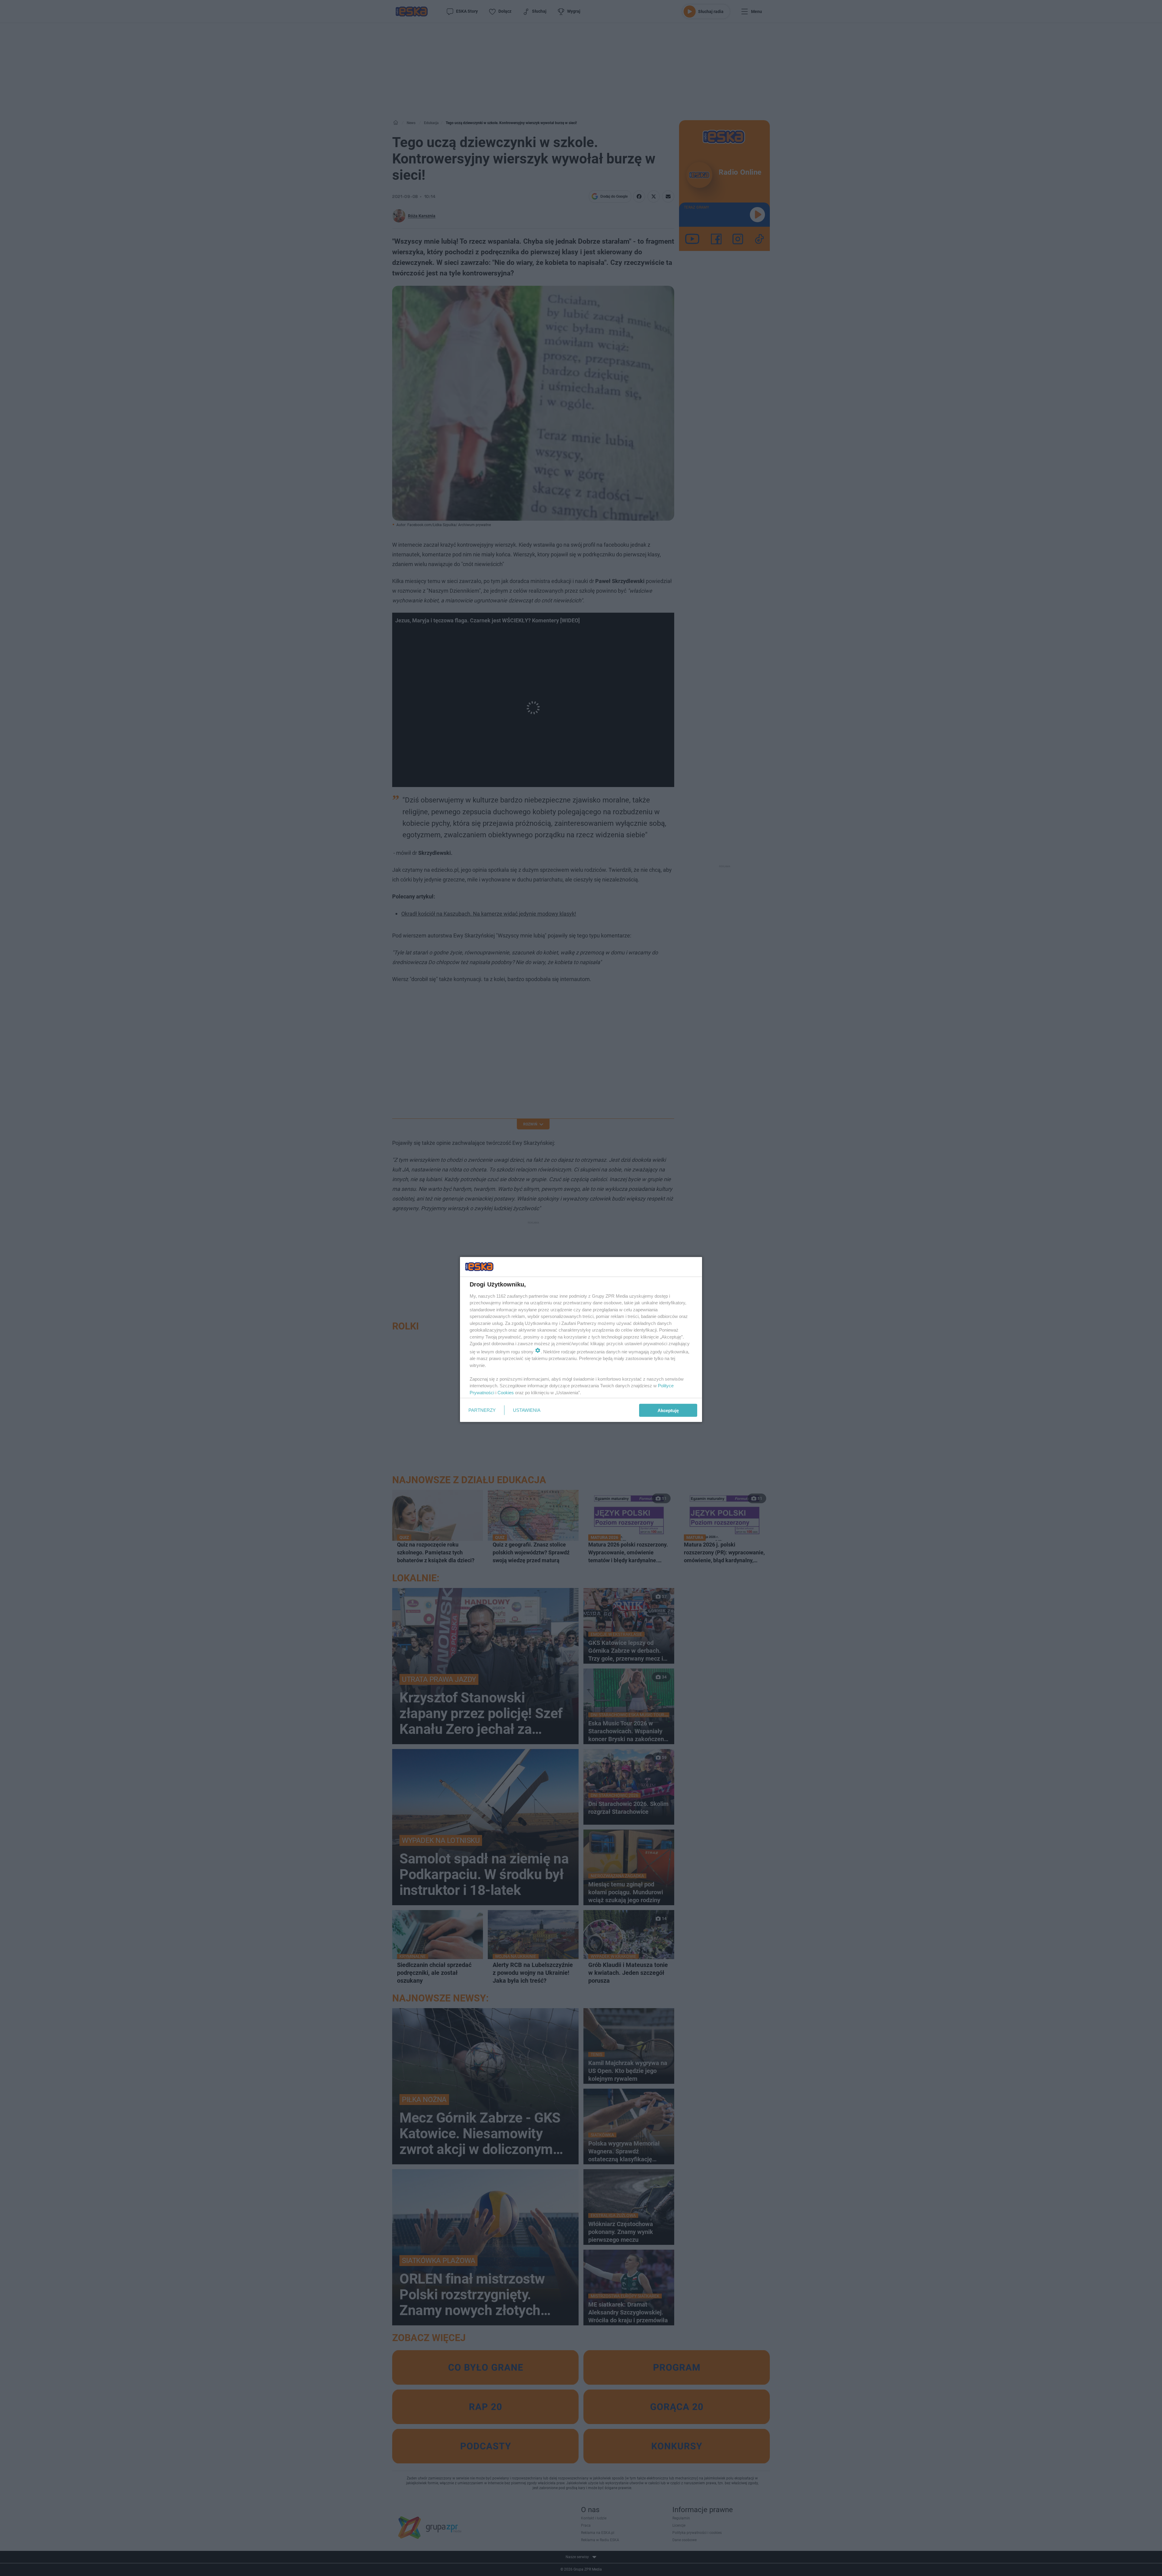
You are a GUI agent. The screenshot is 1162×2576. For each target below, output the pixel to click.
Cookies (506, 1392)
